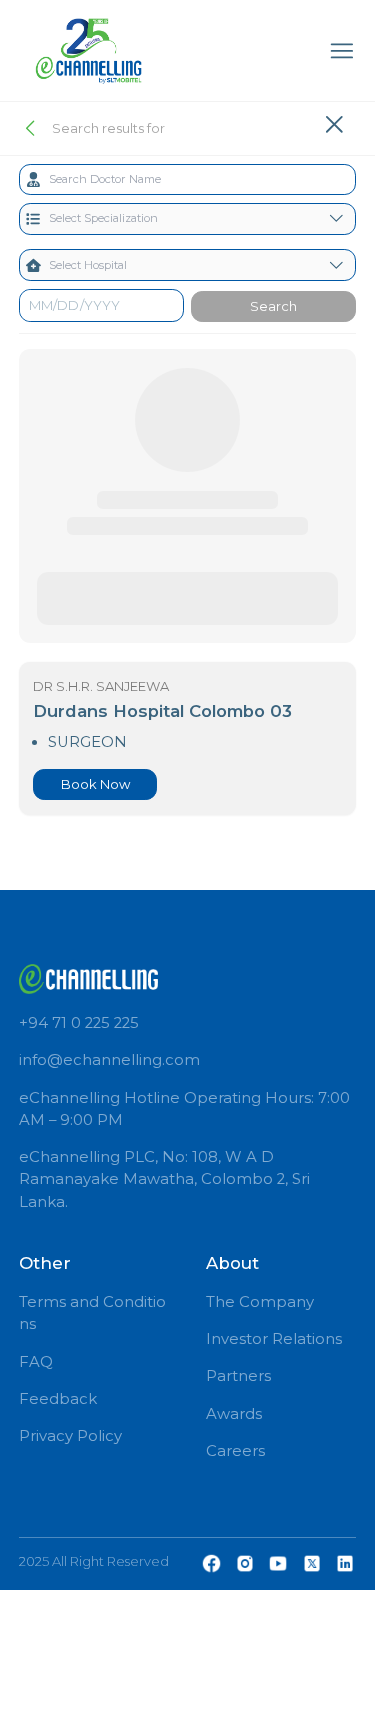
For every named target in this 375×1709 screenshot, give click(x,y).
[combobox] (188, 180)
